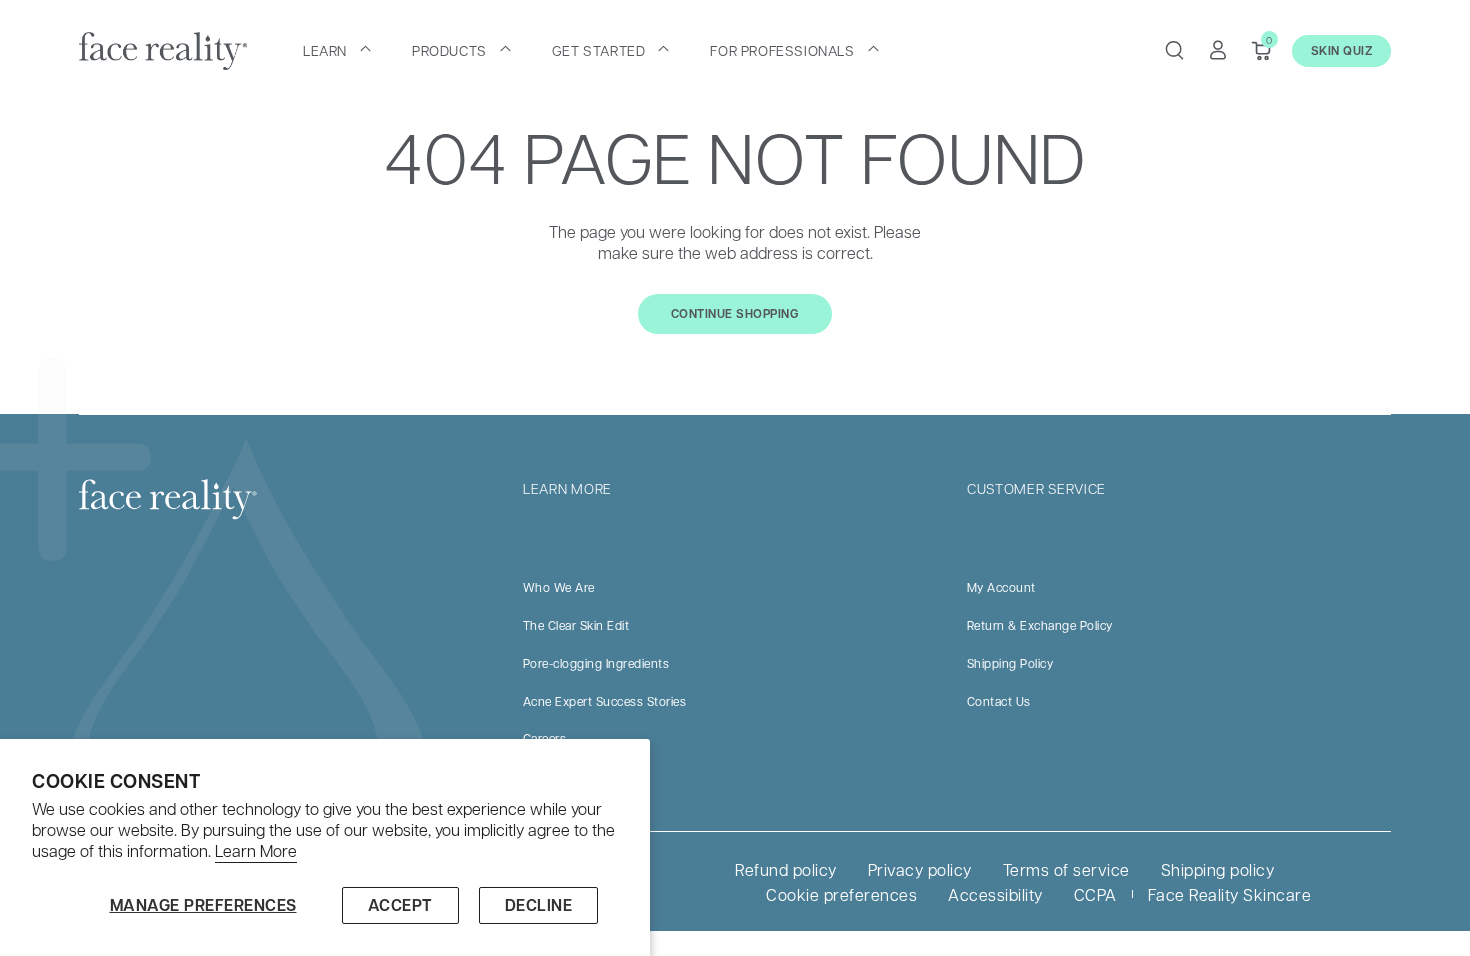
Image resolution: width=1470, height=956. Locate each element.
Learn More (256, 851)
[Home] (163, 51)
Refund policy (786, 869)
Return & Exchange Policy (1040, 625)
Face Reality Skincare (1230, 894)
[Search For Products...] (1174, 50)
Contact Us (999, 701)
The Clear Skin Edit (576, 625)
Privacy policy (920, 869)
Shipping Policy (1010, 663)
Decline (539, 905)
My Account (1001, 587)
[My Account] (1218, 50)
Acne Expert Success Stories (605, 701)
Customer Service (1036, 488)
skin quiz (1342, 50)
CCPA (1095, 894)
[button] (337, 50)
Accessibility (995, 894)
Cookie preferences (841, 894)
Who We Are (559, 587)
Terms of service (1066, 869)
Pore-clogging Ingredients (596, 663)
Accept (400, 905)
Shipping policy (1218, 869)
